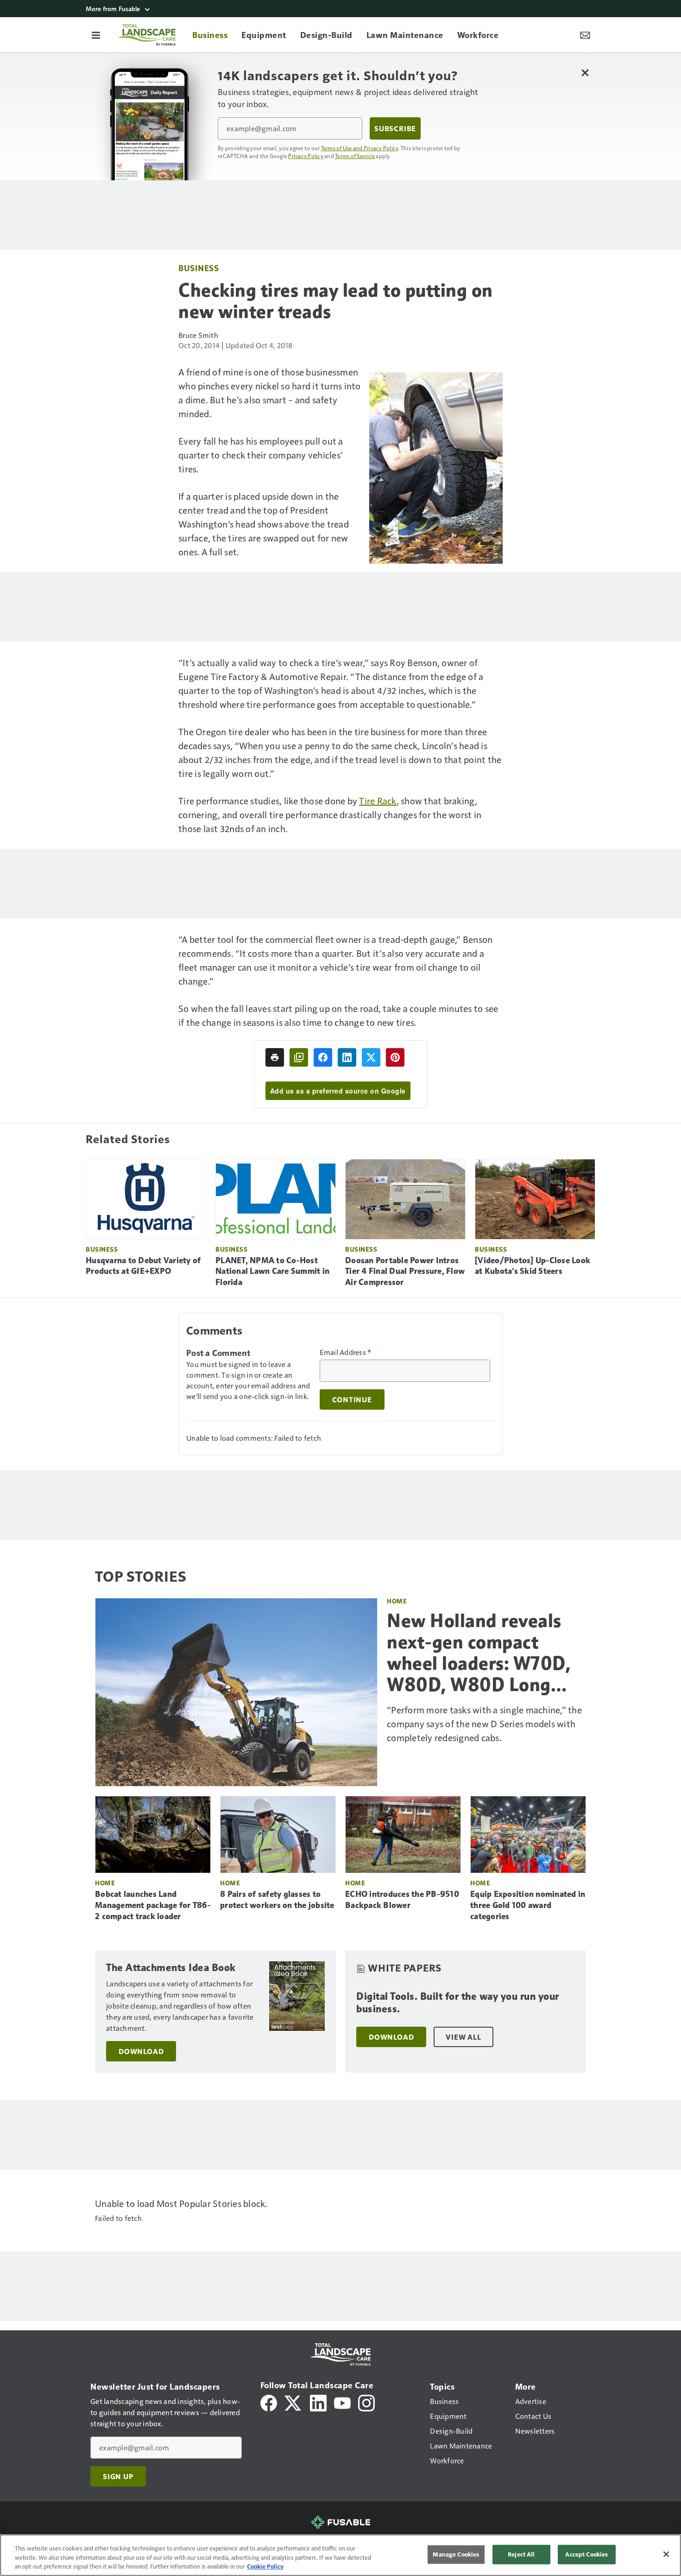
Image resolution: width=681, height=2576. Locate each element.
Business (199, 268)
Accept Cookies (586, 2554)
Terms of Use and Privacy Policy (360, 148)
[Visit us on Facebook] (269, 2402)
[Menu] (96, 35)
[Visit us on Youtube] (342, 2402)
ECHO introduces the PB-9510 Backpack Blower (402, 1900)
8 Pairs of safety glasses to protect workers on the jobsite (277, 1900)
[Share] (323, 1057)
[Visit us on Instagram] (366, 2402)
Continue (352, 1399)
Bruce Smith (198, 335)
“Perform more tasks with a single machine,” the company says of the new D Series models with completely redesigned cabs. (484, 1724)
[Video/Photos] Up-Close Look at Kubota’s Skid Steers (533, 1266)
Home (397, 1601)
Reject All (521, 2554)
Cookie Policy (265, 2566)
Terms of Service (355, 156)
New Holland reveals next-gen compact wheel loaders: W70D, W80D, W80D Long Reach (479, 1653)
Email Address (346, 1352)
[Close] (666, 2554)
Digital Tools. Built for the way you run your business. (458, 2003)
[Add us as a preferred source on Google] (299, 1057)
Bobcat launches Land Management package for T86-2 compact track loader (153, 1905)
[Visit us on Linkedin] (318, 2402)
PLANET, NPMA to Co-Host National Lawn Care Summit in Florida (272, 1272)
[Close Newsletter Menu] (585, 73)
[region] (340, 2555)
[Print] (275, 1057)
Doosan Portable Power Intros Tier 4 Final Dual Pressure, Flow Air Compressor (405, 1272)
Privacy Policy (306, 156)
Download (141, 2051)
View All (463, 2037)
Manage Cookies (456, 2554)
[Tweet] (371, 1057)
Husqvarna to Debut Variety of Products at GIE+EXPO (143, 1266)
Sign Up (118, 2476)
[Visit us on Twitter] (293, 2402)
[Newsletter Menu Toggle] (585, 35)
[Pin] (395, 1057)
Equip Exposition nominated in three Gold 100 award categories (528, 1905)
